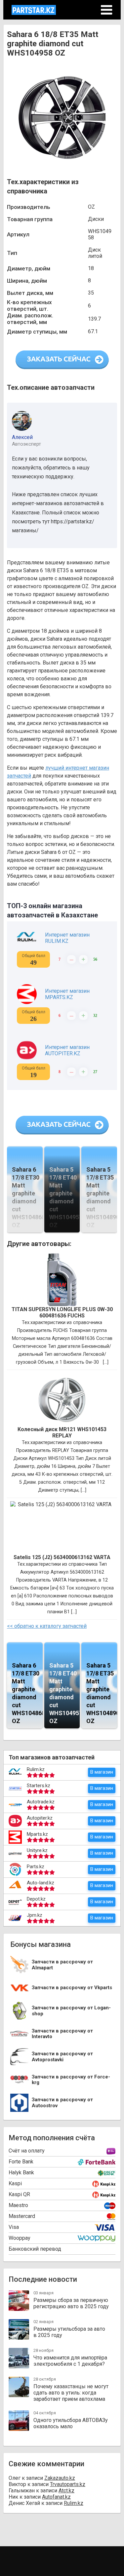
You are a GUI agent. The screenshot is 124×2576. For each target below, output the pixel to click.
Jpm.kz (35, 1915)
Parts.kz (36, 1867)
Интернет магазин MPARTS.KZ (67, 994)
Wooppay (20, 2238)
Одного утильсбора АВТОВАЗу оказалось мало (71, 2423)
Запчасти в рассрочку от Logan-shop (71, 2011)
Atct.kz (66, 2491)
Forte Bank (21, 2162)
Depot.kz (36, 1899)
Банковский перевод (35, 2249)
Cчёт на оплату (27, 2151)
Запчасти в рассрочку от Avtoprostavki (62, 2057)
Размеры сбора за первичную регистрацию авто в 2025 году (71, 2303)
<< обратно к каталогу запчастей (47, 1626)
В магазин (102, 1772)
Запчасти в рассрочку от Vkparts (72, 1988)
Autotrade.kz (41, 1802)
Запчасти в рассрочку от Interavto (62, 2034)
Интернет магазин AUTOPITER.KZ (67, 1050)
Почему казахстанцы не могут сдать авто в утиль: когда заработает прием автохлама (71, 2393)
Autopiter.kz (40, 1818)
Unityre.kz (37, 1850)
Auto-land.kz (41, 1883)
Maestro (18, 2205)
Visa (14, 2227)
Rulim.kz (36, 1769)
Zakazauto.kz (60, 2478)
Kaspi (15, 2183)
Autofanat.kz (56, 2497)
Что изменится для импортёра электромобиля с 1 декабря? (70, 2361)
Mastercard (22, 2216)
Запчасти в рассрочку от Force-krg (71, 2080)
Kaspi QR (19, 2194)
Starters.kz (39, 1786)
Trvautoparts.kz (68, 2484)
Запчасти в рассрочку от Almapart (62, 1965)
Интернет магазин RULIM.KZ (67, 938)
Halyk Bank (21, 2173)
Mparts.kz (37, 1834)
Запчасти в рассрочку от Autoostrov (62, 2103)
